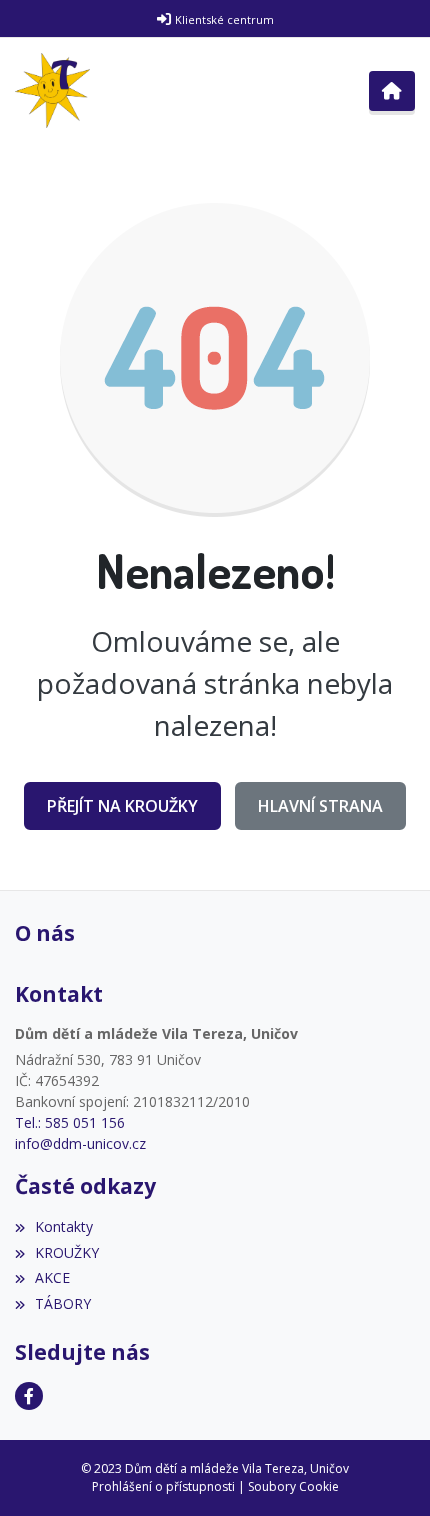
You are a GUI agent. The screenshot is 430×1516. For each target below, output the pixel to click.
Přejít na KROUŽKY (122, 806)
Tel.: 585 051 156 (70, 1122)
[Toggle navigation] (392, 91)
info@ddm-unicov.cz (80, 1143)
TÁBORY (63, 1303)
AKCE (52, 1277)
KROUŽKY (67, 1252)
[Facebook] (29, 1396)
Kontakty (64, 1226)
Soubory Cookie (293, 1486)
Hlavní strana (320, 806)
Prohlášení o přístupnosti (163, 1486)
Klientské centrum (224, 19)
